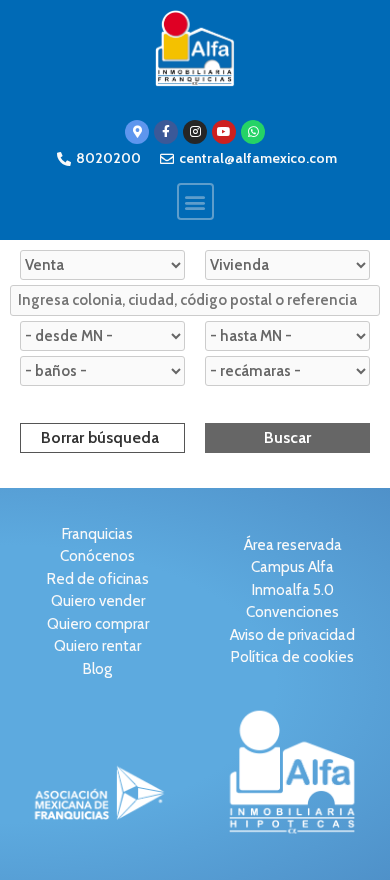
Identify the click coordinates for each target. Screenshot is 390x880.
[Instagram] (195, 132)
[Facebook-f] (166, 132)
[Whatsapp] (253, 132)
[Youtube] (224, 132)
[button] (195, 201)
